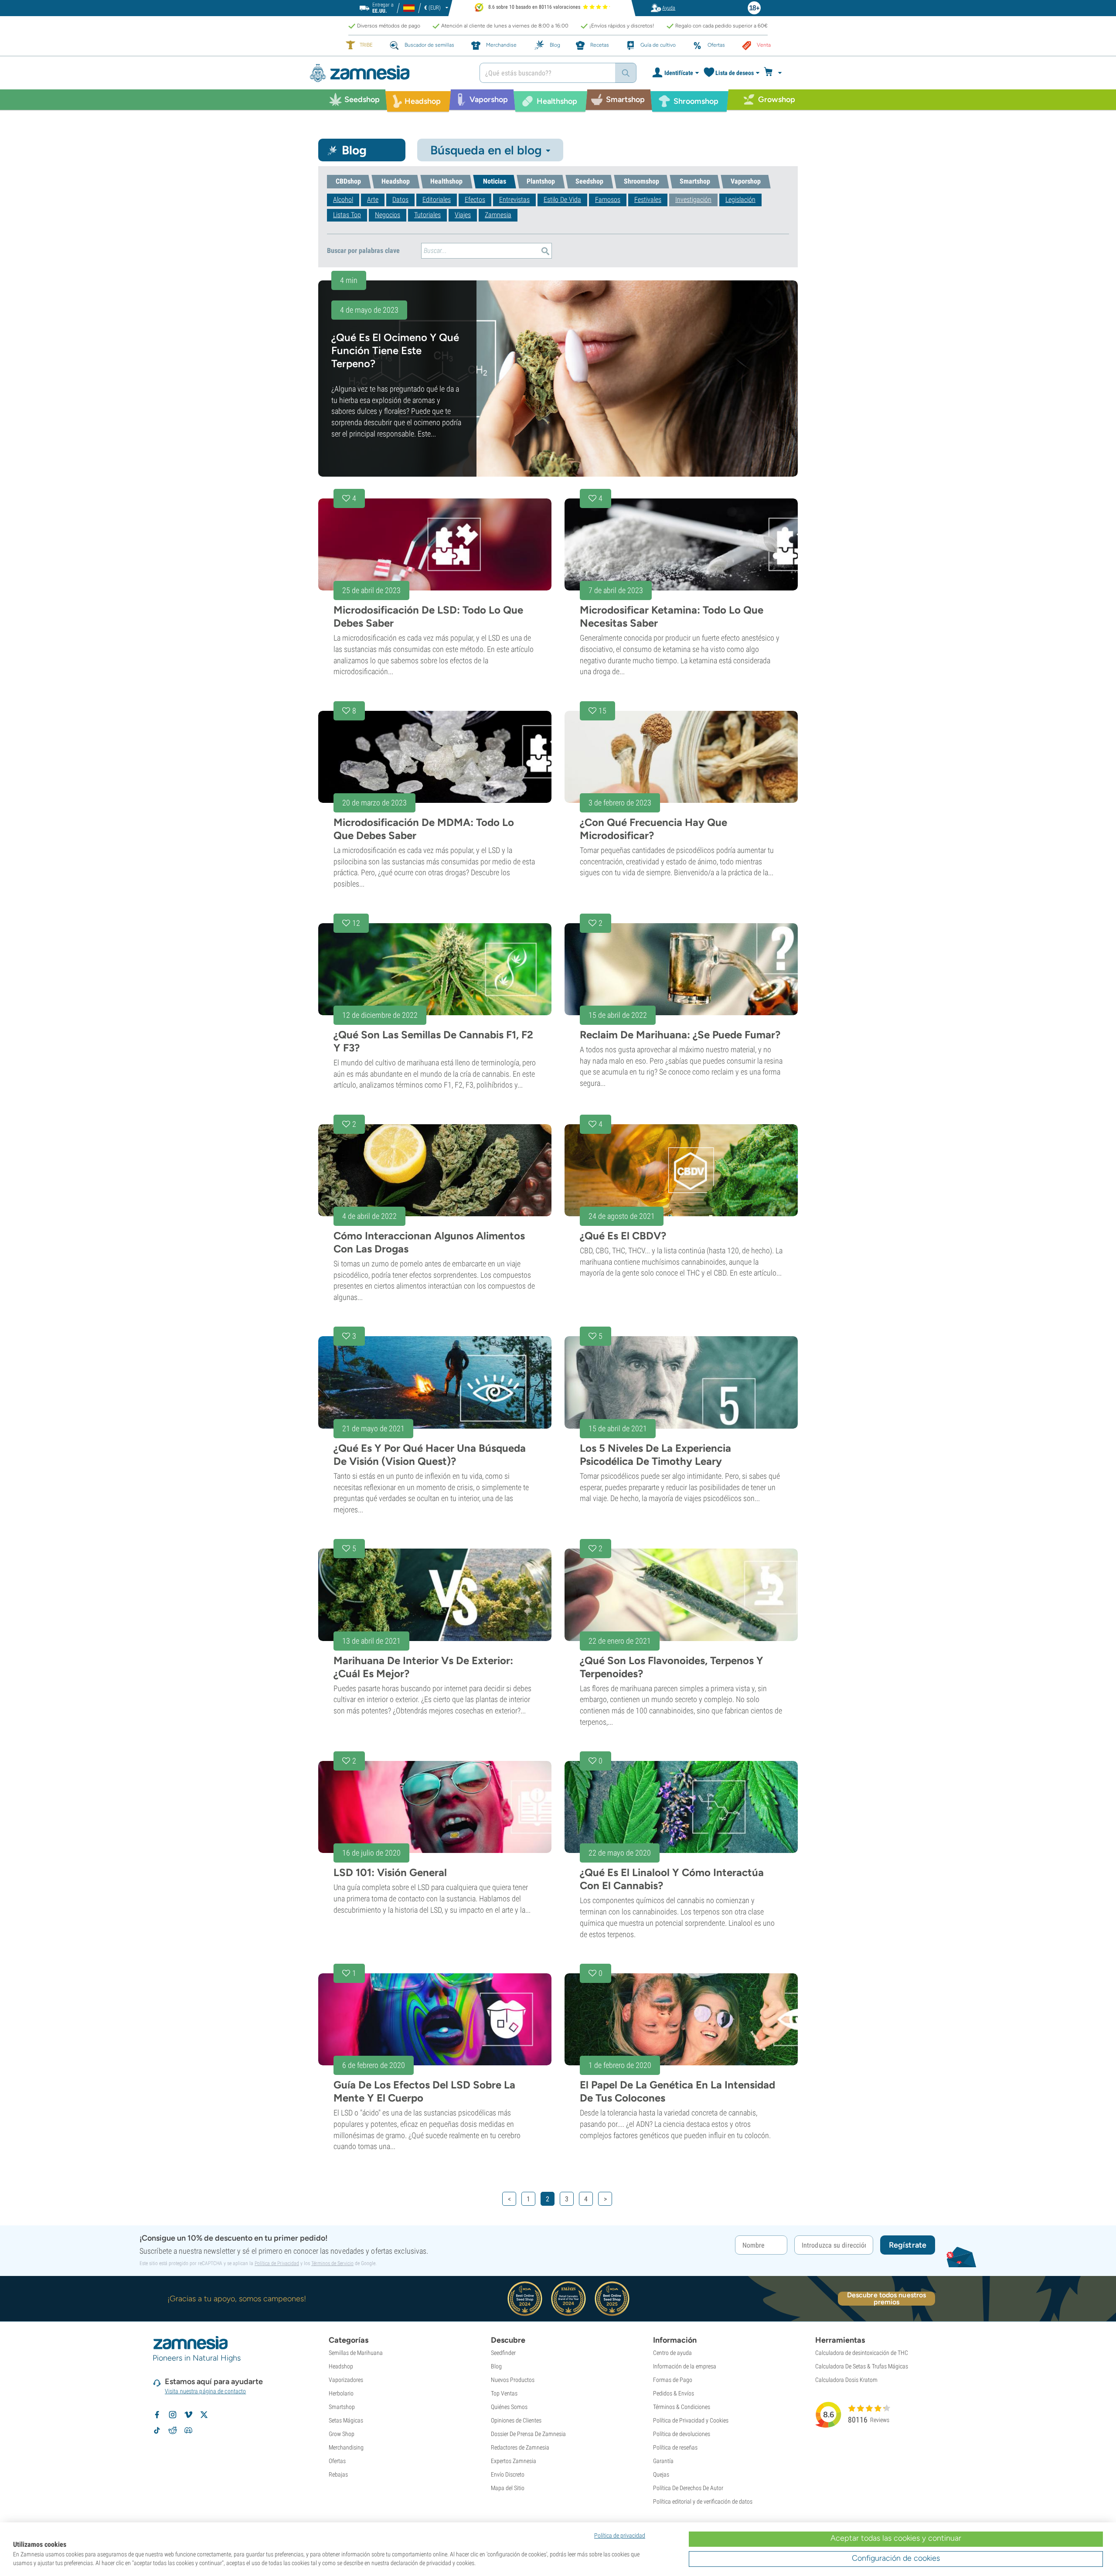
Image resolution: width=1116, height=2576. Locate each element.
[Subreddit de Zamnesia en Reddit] (173, 2430)
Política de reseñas (675, 2447)
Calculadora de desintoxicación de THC (862, 2353)
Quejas (661, 2474)
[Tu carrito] (775, 73)
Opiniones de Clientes (516, 2420)
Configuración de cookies (896, 2558)
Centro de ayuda (672, 2353)
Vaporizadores (346, 2380)
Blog (496, 2366)
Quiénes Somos (509, 2407)
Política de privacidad (620, 2535)
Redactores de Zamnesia (520, 2447)
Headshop (341, 2366)
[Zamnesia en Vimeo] (188, 2415)
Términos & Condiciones (682, 2407)
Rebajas (338, 2474)
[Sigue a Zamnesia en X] (204, 2415)
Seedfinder (503, 2353)
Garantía (663, 2461)
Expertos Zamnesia (514, 2461)
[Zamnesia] (388, 73)
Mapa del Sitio (508, 2488)
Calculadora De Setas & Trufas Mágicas (862, 2366)
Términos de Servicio (332, 2263)
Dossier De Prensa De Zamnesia (528, 2434)
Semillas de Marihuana (356, 2353)
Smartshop (342, 2407)
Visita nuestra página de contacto (205, 2391)
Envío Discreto (508, 2474)
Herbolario (341, 2393)
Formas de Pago (673, 2380)
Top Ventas (504, 2393)
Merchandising (346, 2447)
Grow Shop (342, 2434)
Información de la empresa (685, 2366)
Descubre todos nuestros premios (886, 2299)
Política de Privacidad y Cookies (691, 2420)
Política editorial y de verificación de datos (703, 2501)
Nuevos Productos (513, 2380)
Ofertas (337, 2461)
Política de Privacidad (277, 2263)
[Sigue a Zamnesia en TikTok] (157, 2430)
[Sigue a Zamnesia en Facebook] (157, 2415)
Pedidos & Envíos (674, 2393)
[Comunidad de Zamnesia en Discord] (188, 2430)
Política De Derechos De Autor (688, 2488)
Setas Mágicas (346, 2420)
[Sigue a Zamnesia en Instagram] (173, 2415)
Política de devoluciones (682, 2434)
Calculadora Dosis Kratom (846, 2380)
